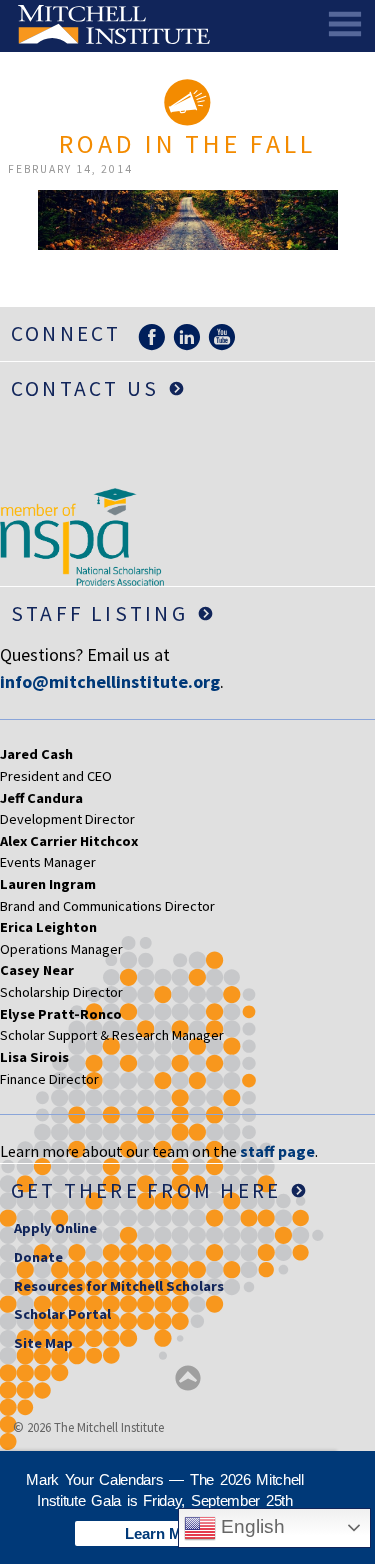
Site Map (43, 1343)
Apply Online (55, 1228)
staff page (277, 1151)
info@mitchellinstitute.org (110, 681)
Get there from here (146, 1190)
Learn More (165, 1533)
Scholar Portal (62, 1314)
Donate (38, 1257)
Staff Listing (99, 613)
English (250, 1526)
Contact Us (85, 388)
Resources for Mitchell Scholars (119, 1286)
